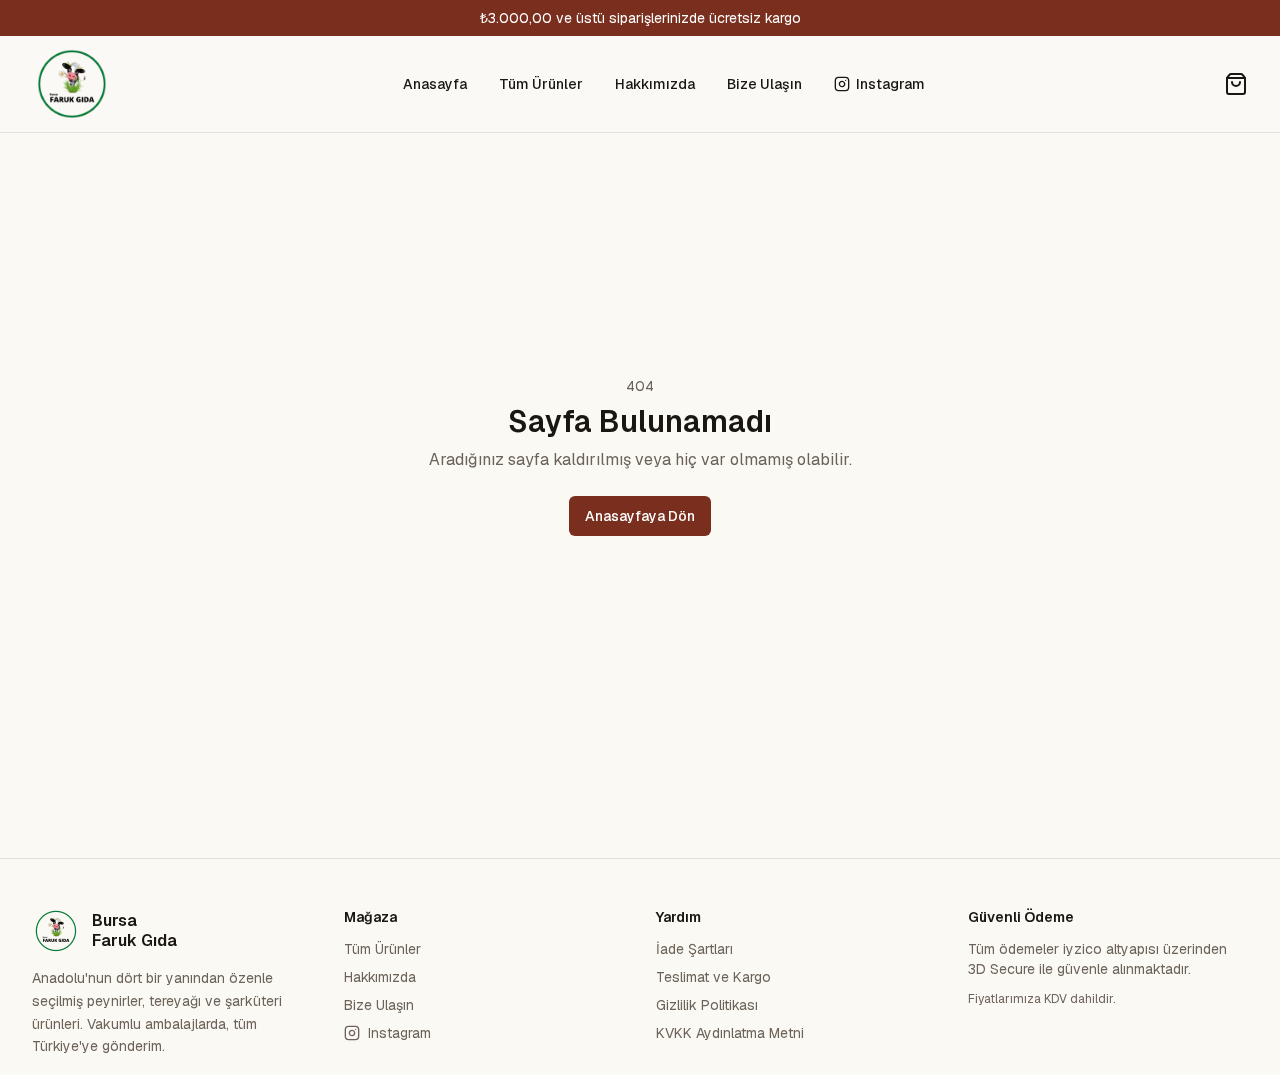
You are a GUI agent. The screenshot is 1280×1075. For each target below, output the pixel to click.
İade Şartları (694, 949)
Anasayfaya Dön (640, 516)
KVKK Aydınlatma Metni (730, 1033)
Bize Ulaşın (764, 84)
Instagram (890, 84)
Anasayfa (435, 84)
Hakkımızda (655, 84)
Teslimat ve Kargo (713, 977)
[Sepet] (1236, 84)
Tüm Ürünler (541, 84)
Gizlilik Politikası (707, 1005)
